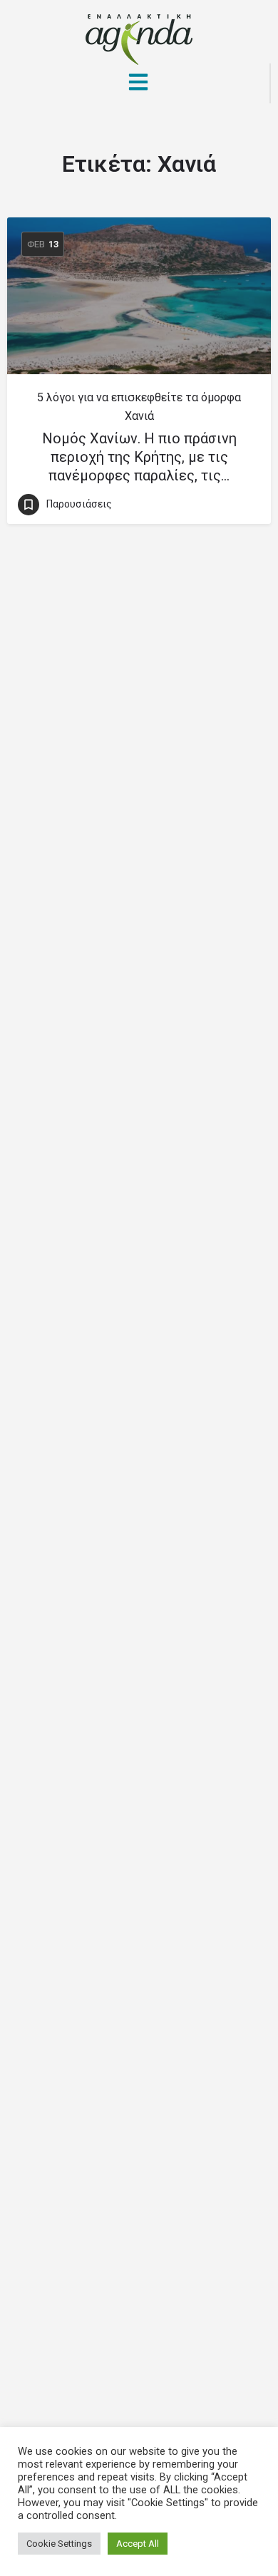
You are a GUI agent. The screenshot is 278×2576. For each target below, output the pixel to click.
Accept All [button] (138, 2544)
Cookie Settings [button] (59, 2544)
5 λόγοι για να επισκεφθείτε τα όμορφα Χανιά (139, 407)
